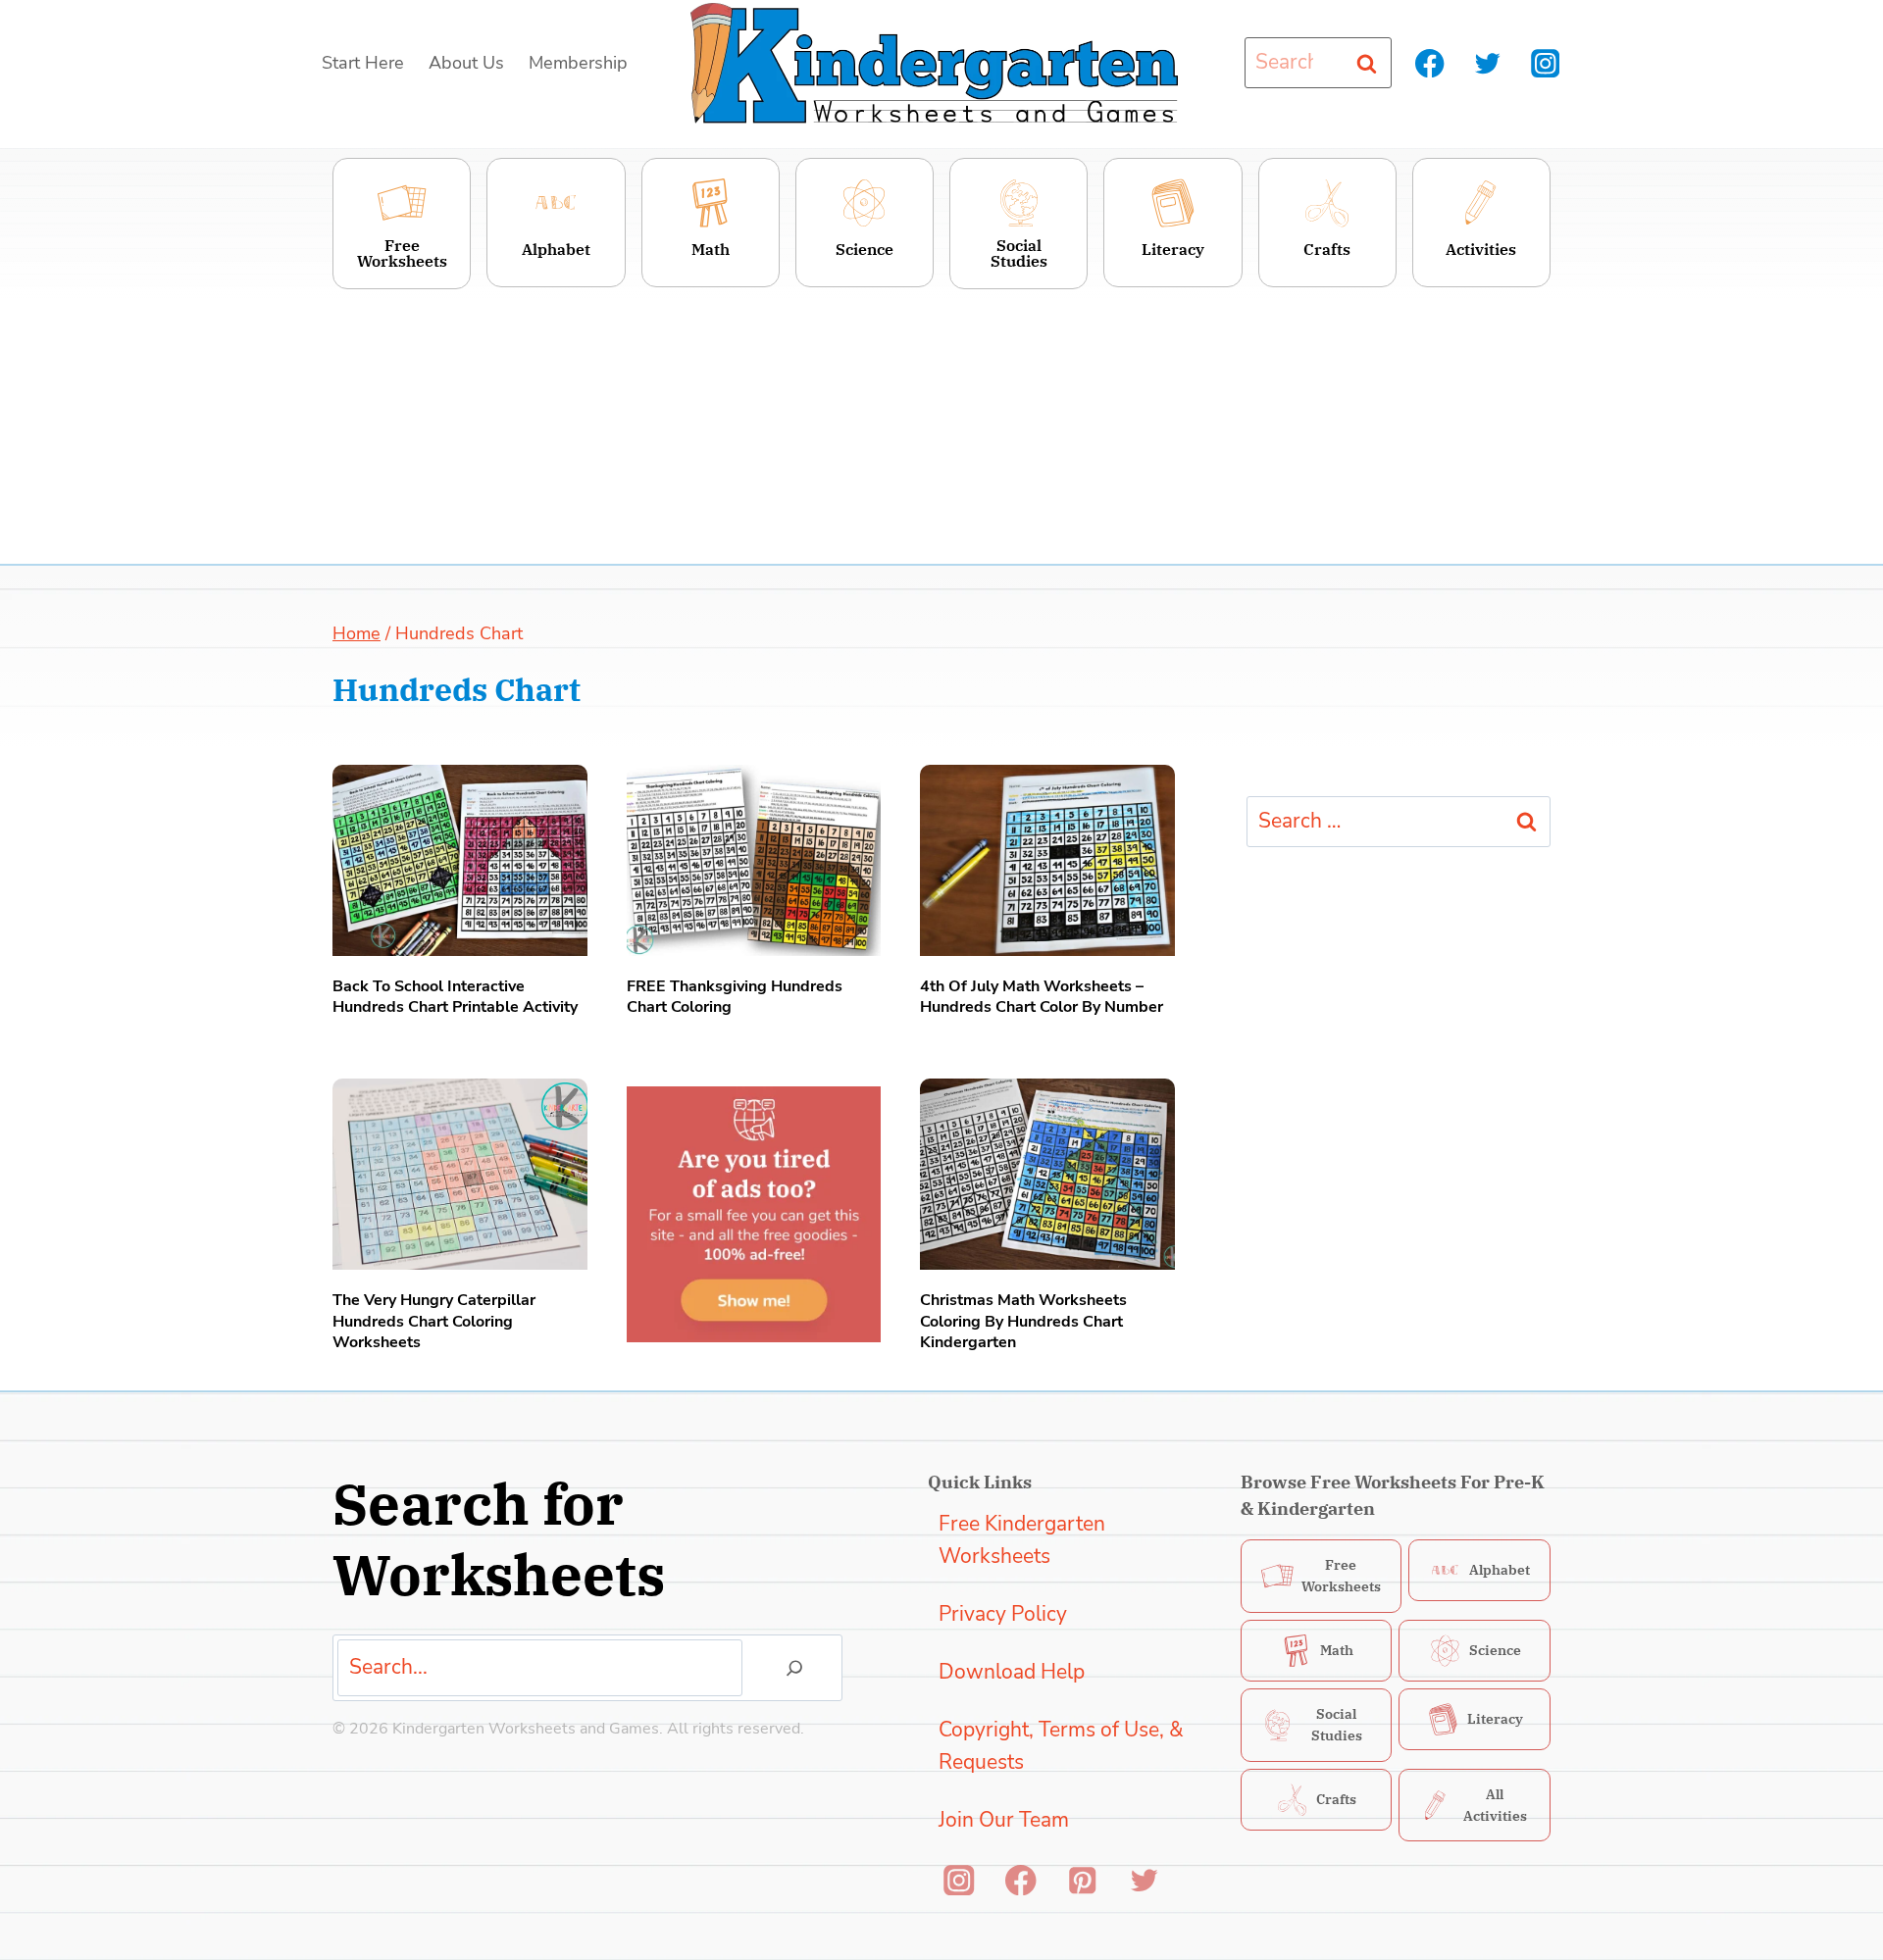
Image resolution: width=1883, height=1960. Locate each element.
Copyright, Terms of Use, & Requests (1061, 1746)
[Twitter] (1487, 63)
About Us (466, 63)
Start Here (363, 63)
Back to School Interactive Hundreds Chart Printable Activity (455, 997)
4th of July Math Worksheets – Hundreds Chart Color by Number (1042, 997)
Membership (578, 63)
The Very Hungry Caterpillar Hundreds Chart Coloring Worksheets (434, 1322)
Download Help (1012, 1672)
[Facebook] (1430, 63)
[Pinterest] (1082, 1880)
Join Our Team (1004, 1820)
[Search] (794, 1668)
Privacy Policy (1003, 1614)
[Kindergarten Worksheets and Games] (934, 63)
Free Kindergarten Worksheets (1022, 1540)
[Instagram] (1545, 63)
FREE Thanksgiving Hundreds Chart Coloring (735, 997)
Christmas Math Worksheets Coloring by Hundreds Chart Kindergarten (1023, 1322)
